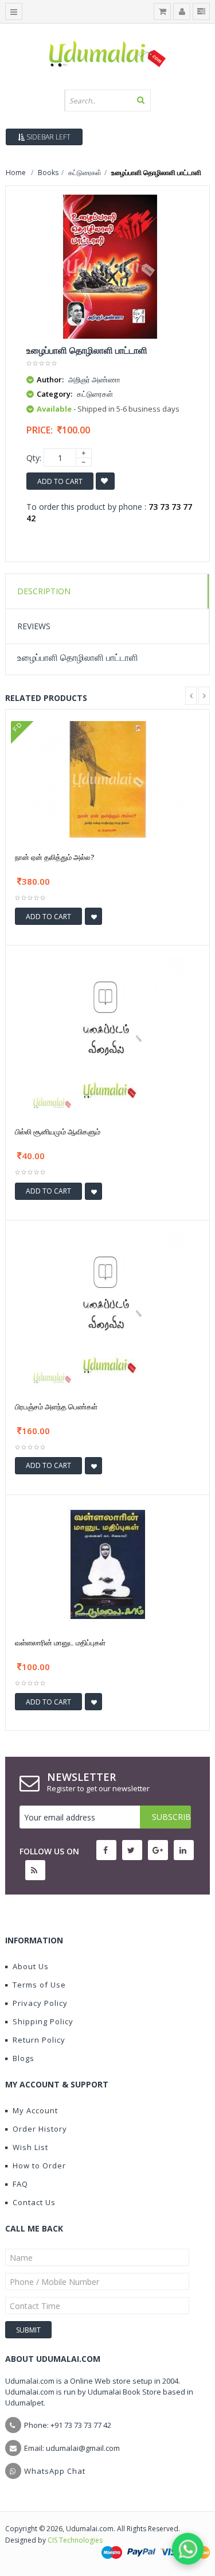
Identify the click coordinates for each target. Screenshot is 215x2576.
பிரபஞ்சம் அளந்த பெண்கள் (56, 1407)
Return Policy (39, 2040)
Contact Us (34, 2202)
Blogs (24, 2058)
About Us (31, 1966)
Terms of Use (39, 1985)
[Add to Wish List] (93, 916)
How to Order (39, 2166)
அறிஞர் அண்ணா (94, 379)
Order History (40, 2129)
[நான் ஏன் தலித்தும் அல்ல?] (108, 778)
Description (44, 591)
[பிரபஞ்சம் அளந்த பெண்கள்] (108, 1308)
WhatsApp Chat (55, 2471)
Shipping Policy (43, 2021)
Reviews (34, 626)
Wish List (30, 2147)
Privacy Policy (40, 2003)
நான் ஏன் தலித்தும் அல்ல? (54, 857)
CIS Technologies (75, 2540)
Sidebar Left (48, 137)
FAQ (20, 2184)
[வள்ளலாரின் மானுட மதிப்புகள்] (108, 1564)
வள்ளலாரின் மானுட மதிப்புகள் (60, 1643)
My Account (35, 2110)
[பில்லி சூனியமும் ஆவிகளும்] (108, 1034)
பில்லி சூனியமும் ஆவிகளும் (58, 1132)
